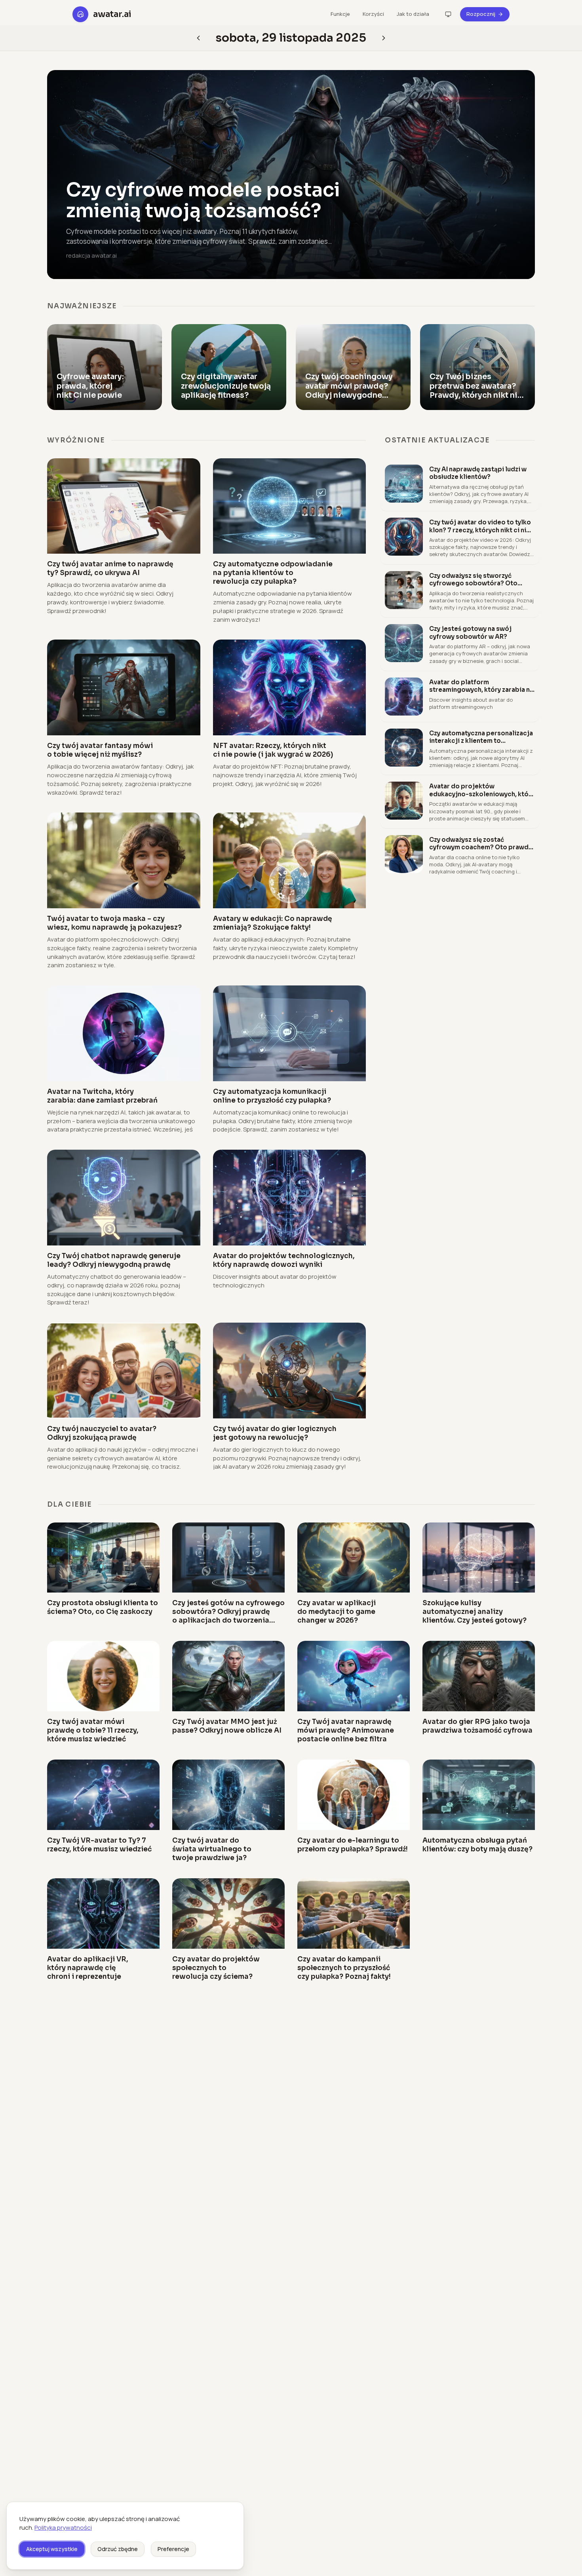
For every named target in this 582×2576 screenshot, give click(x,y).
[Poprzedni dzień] (384, 38)
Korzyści (373, 14)
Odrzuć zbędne (118, 2549)
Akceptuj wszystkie (52, 2549)
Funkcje (340, 14)
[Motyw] (448, 14)
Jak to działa (413, 14)
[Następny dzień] (198, 38)
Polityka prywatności (63, 2528)
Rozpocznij (481, 14)
